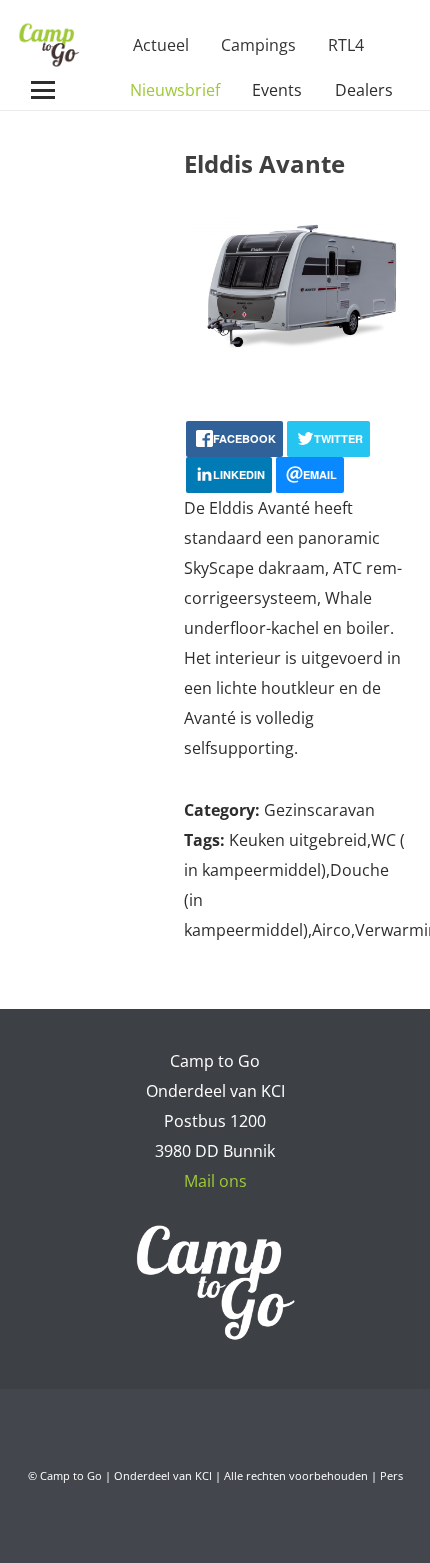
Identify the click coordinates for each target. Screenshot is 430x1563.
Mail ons (215, 1181)
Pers (391, 1475)
